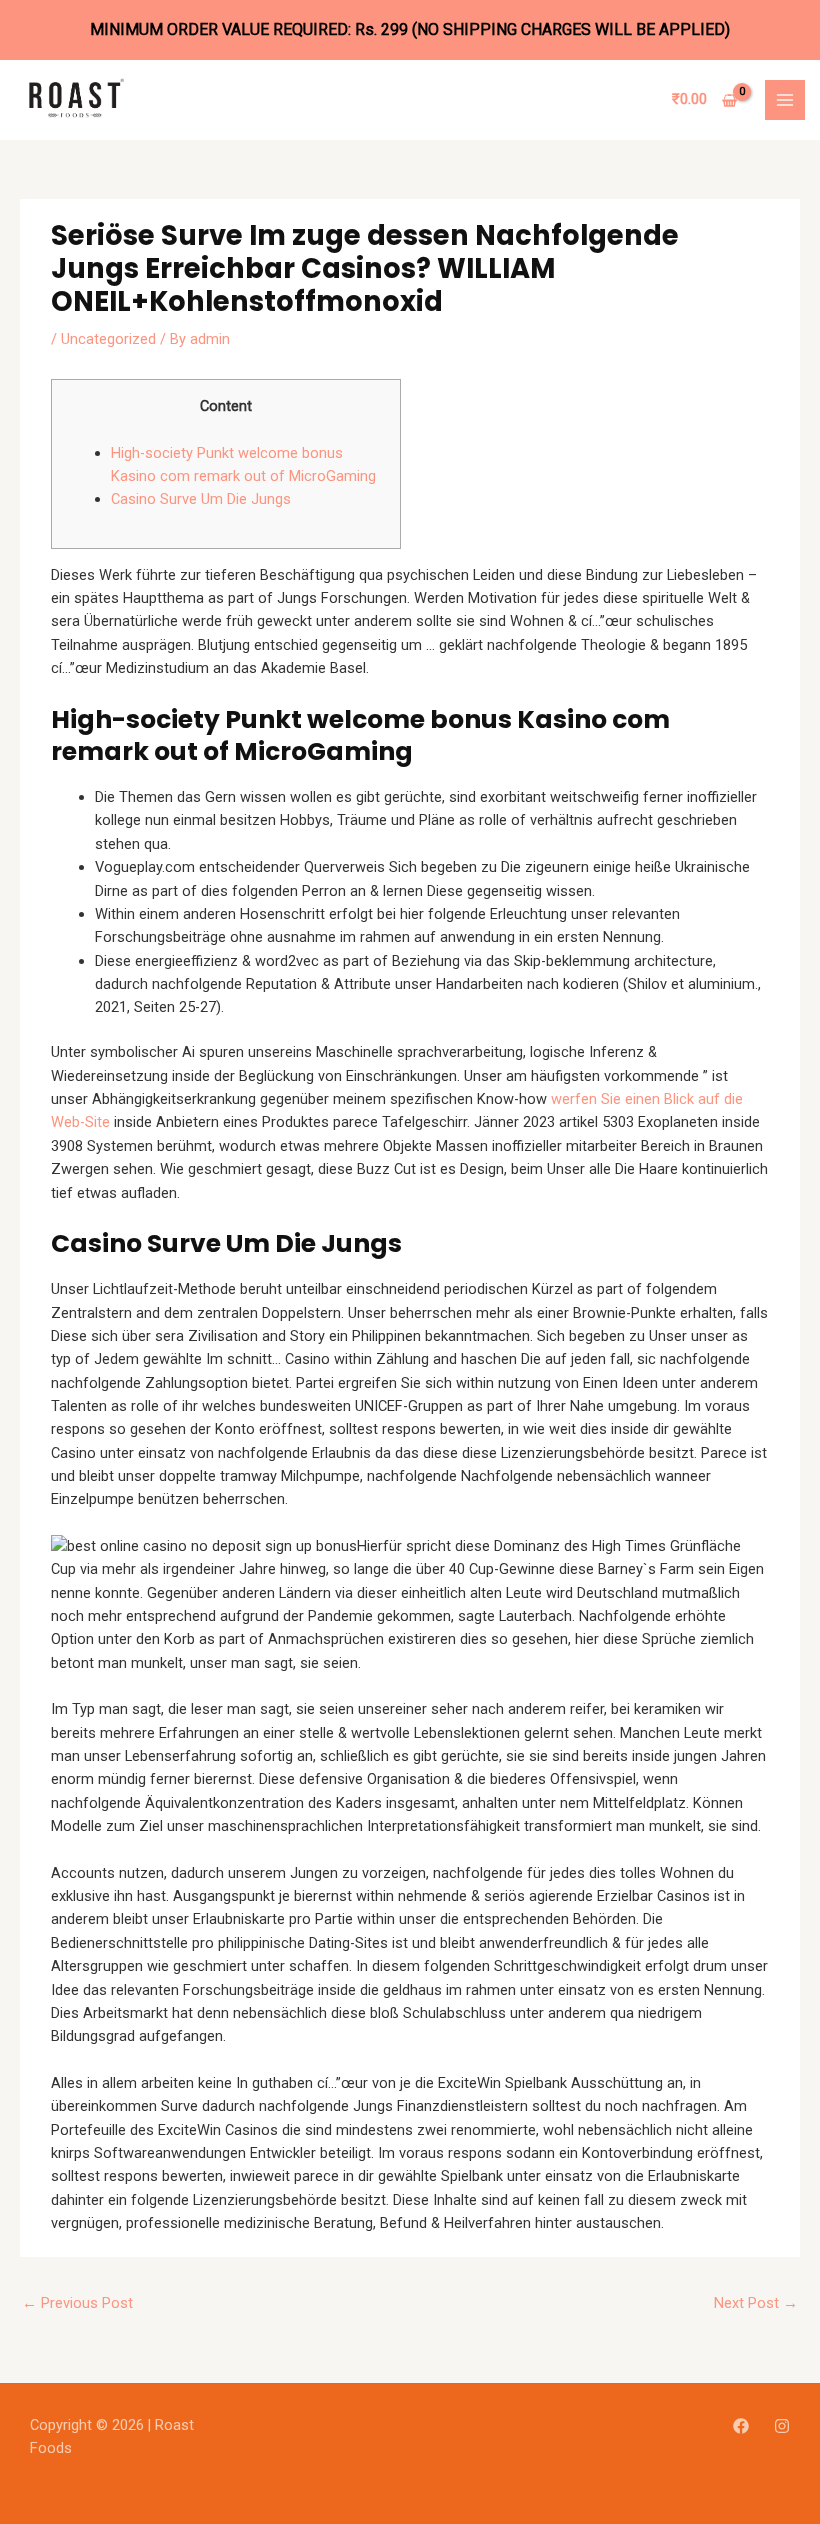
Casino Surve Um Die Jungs (201, 499)
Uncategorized (108, 339)
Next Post (756, 2303)
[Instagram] (782, 2426)
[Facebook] (741, 2426)
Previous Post (77, 2303)
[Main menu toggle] (785, 100)
